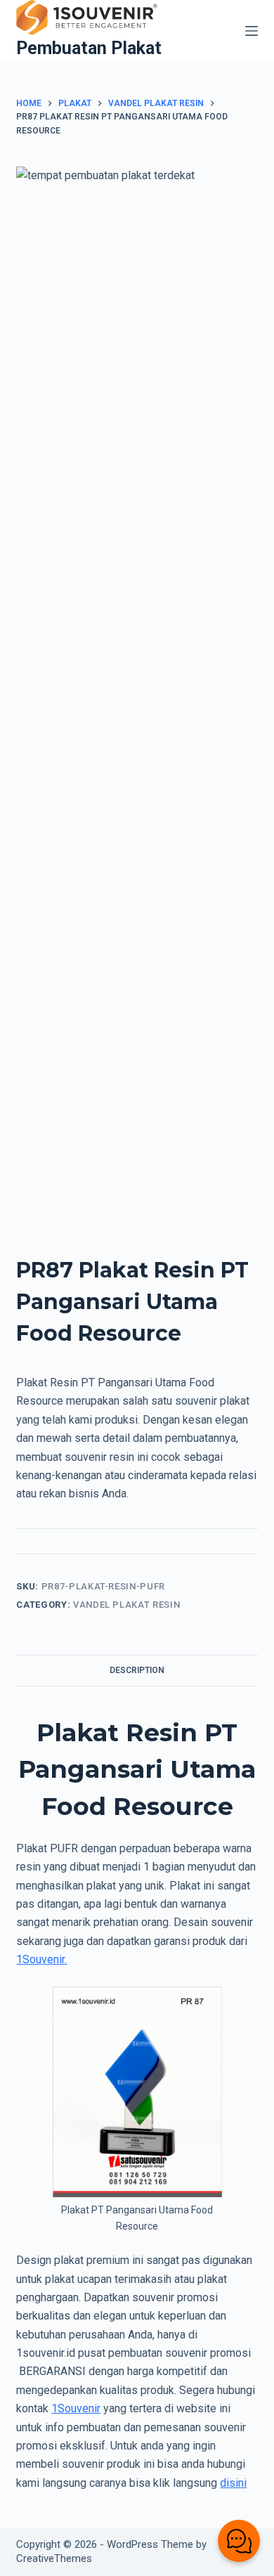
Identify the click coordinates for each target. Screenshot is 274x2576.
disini (233, 2483)
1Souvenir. (41, 1959)
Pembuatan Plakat (89, 48)
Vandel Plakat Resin (126, 1605)
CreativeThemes (54, 2558)
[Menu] (252, 31)
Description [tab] (137, 1670)
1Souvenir (76, 2408)
